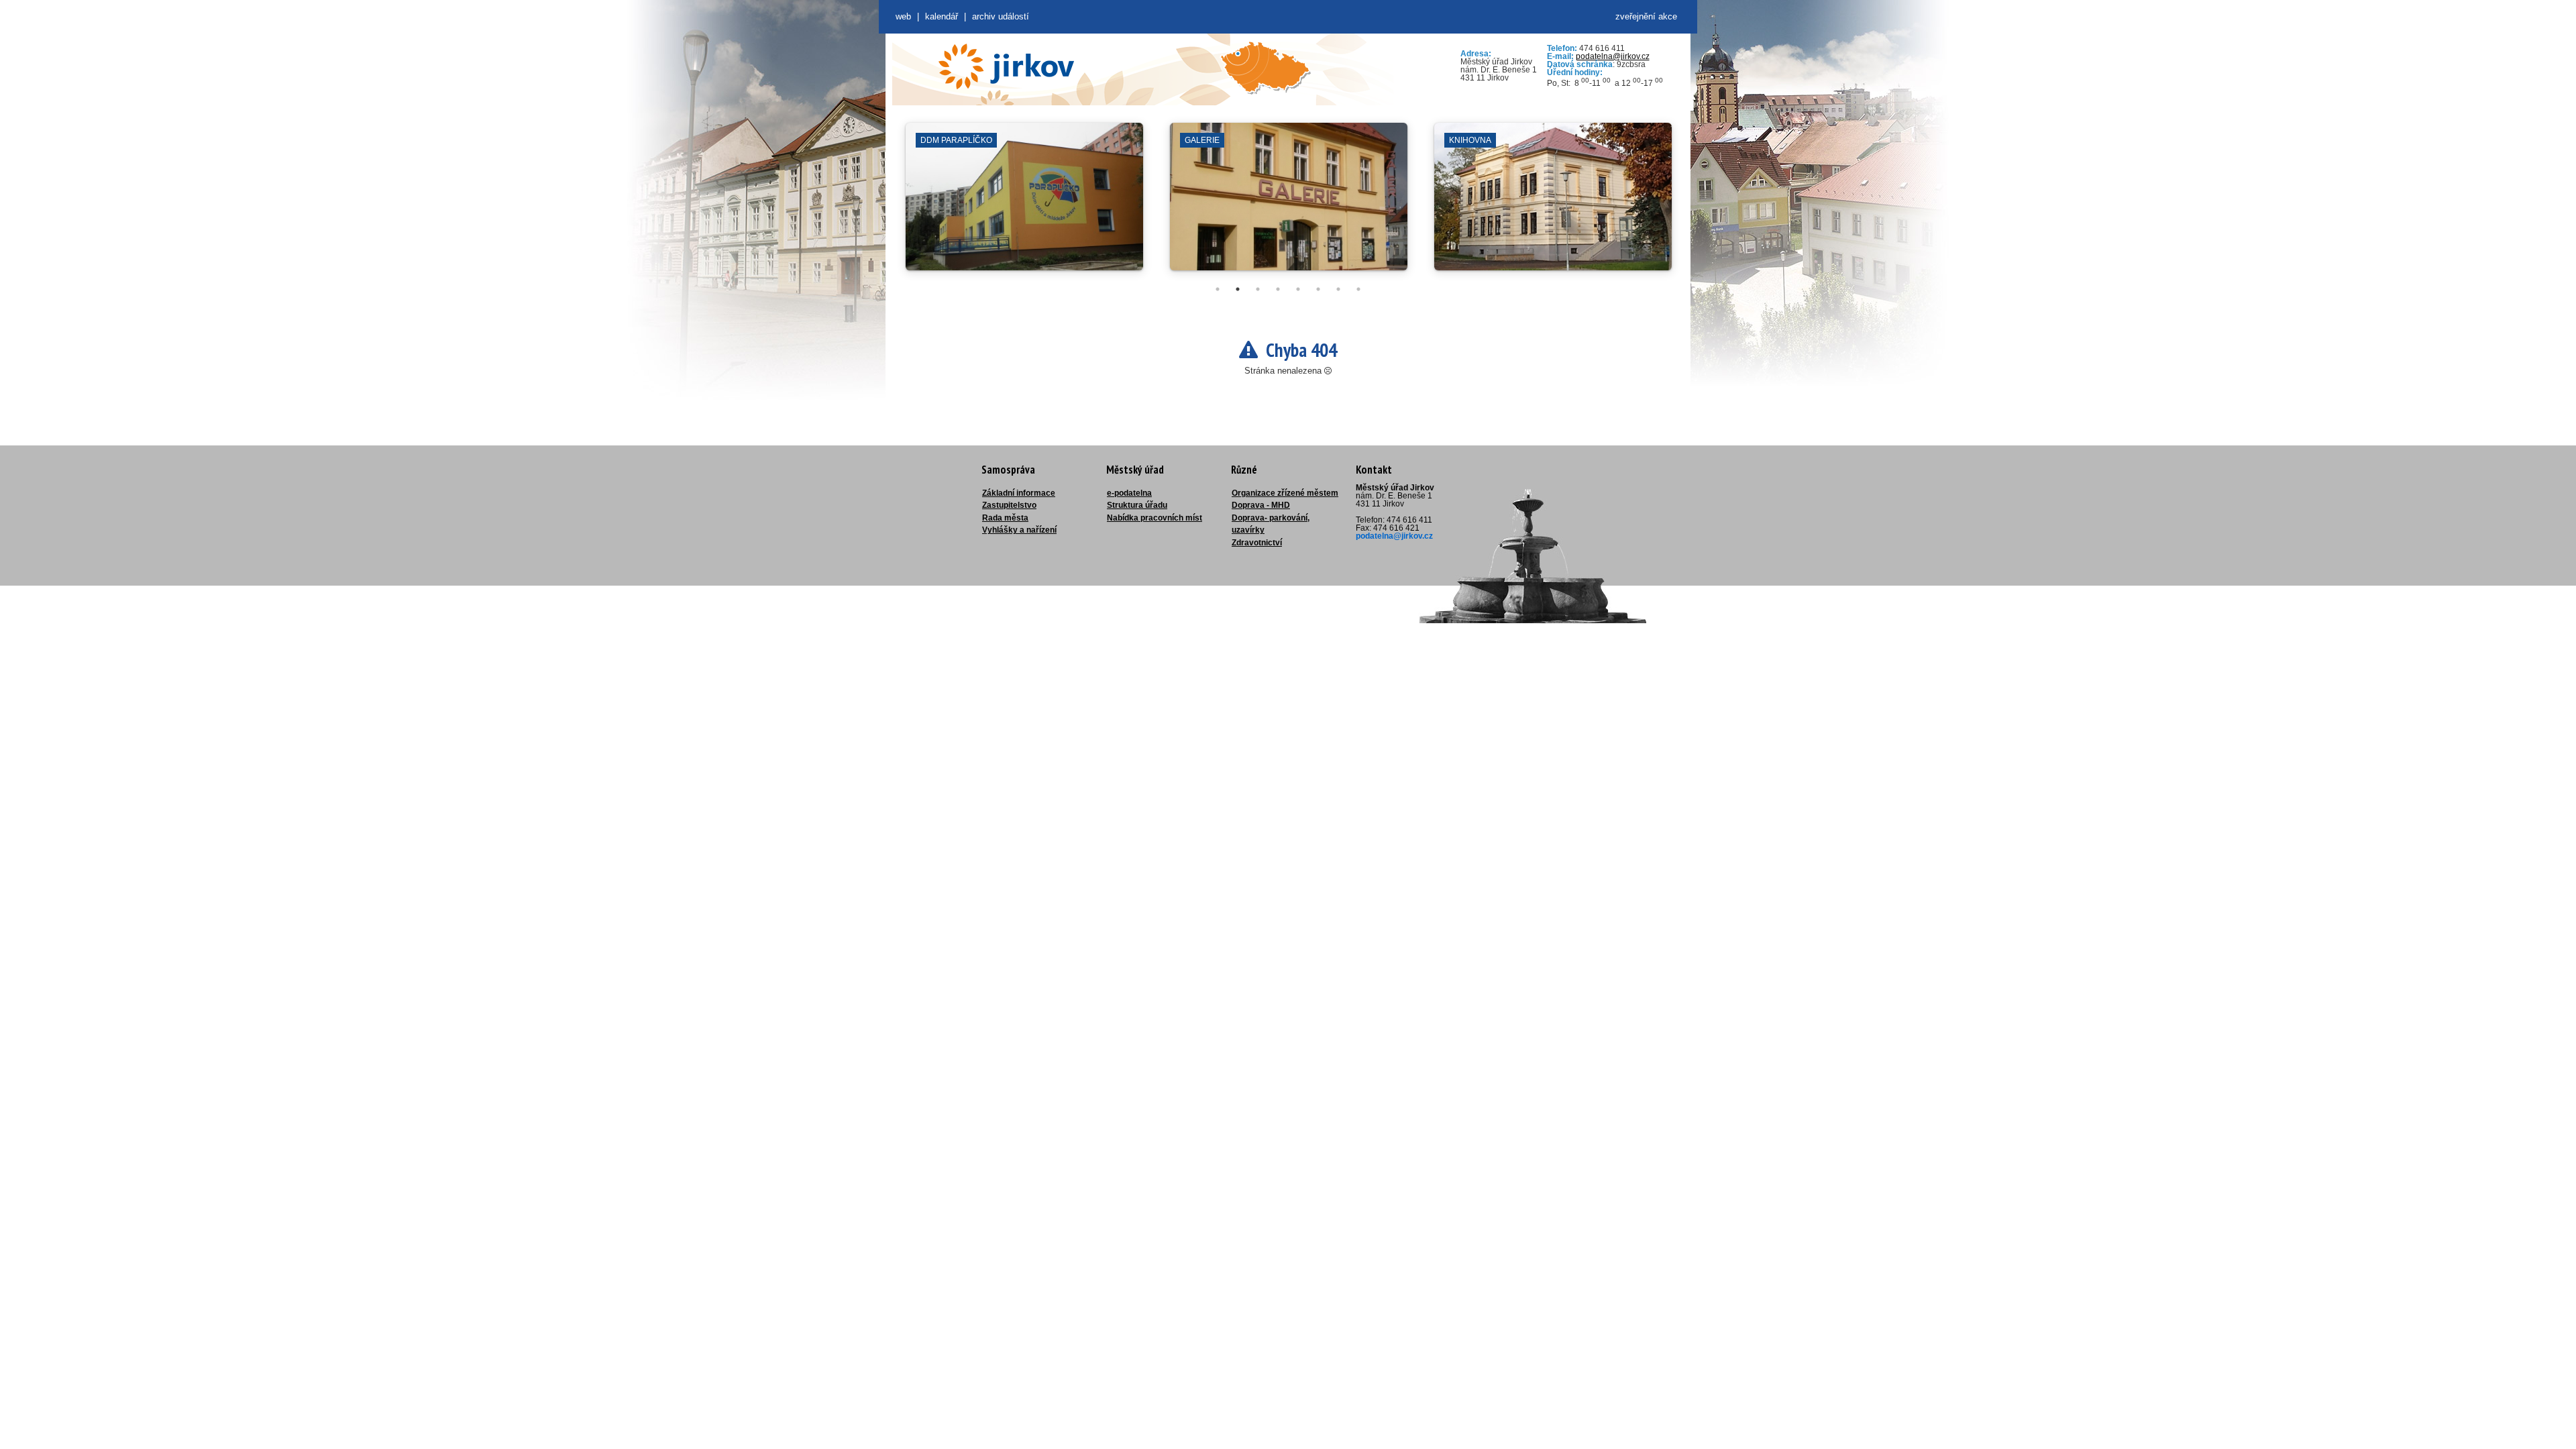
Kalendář (942, 16)
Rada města (1005, 518)
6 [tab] (1318, 289)
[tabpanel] (1024, 203)
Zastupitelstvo (1009, 505)
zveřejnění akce (1646, 16)
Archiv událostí (1001, 16)
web (903, 16)
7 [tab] (1338, 289)
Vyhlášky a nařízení (1019, 530)
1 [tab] (1218, 289)
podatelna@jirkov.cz (1613, 56)
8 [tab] (1358, 289)
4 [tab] (1278, 289)
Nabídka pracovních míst (1155, 518)
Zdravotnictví (1257, 543)
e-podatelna (1129, 493)
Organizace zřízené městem (1285, 493)
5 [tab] (1298, 289)
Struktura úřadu (1137, 505)
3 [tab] (1258, 289)
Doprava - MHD (1261, 505)
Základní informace (1019, 493)
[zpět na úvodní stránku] (1006, 66)
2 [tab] (1238, 289)
